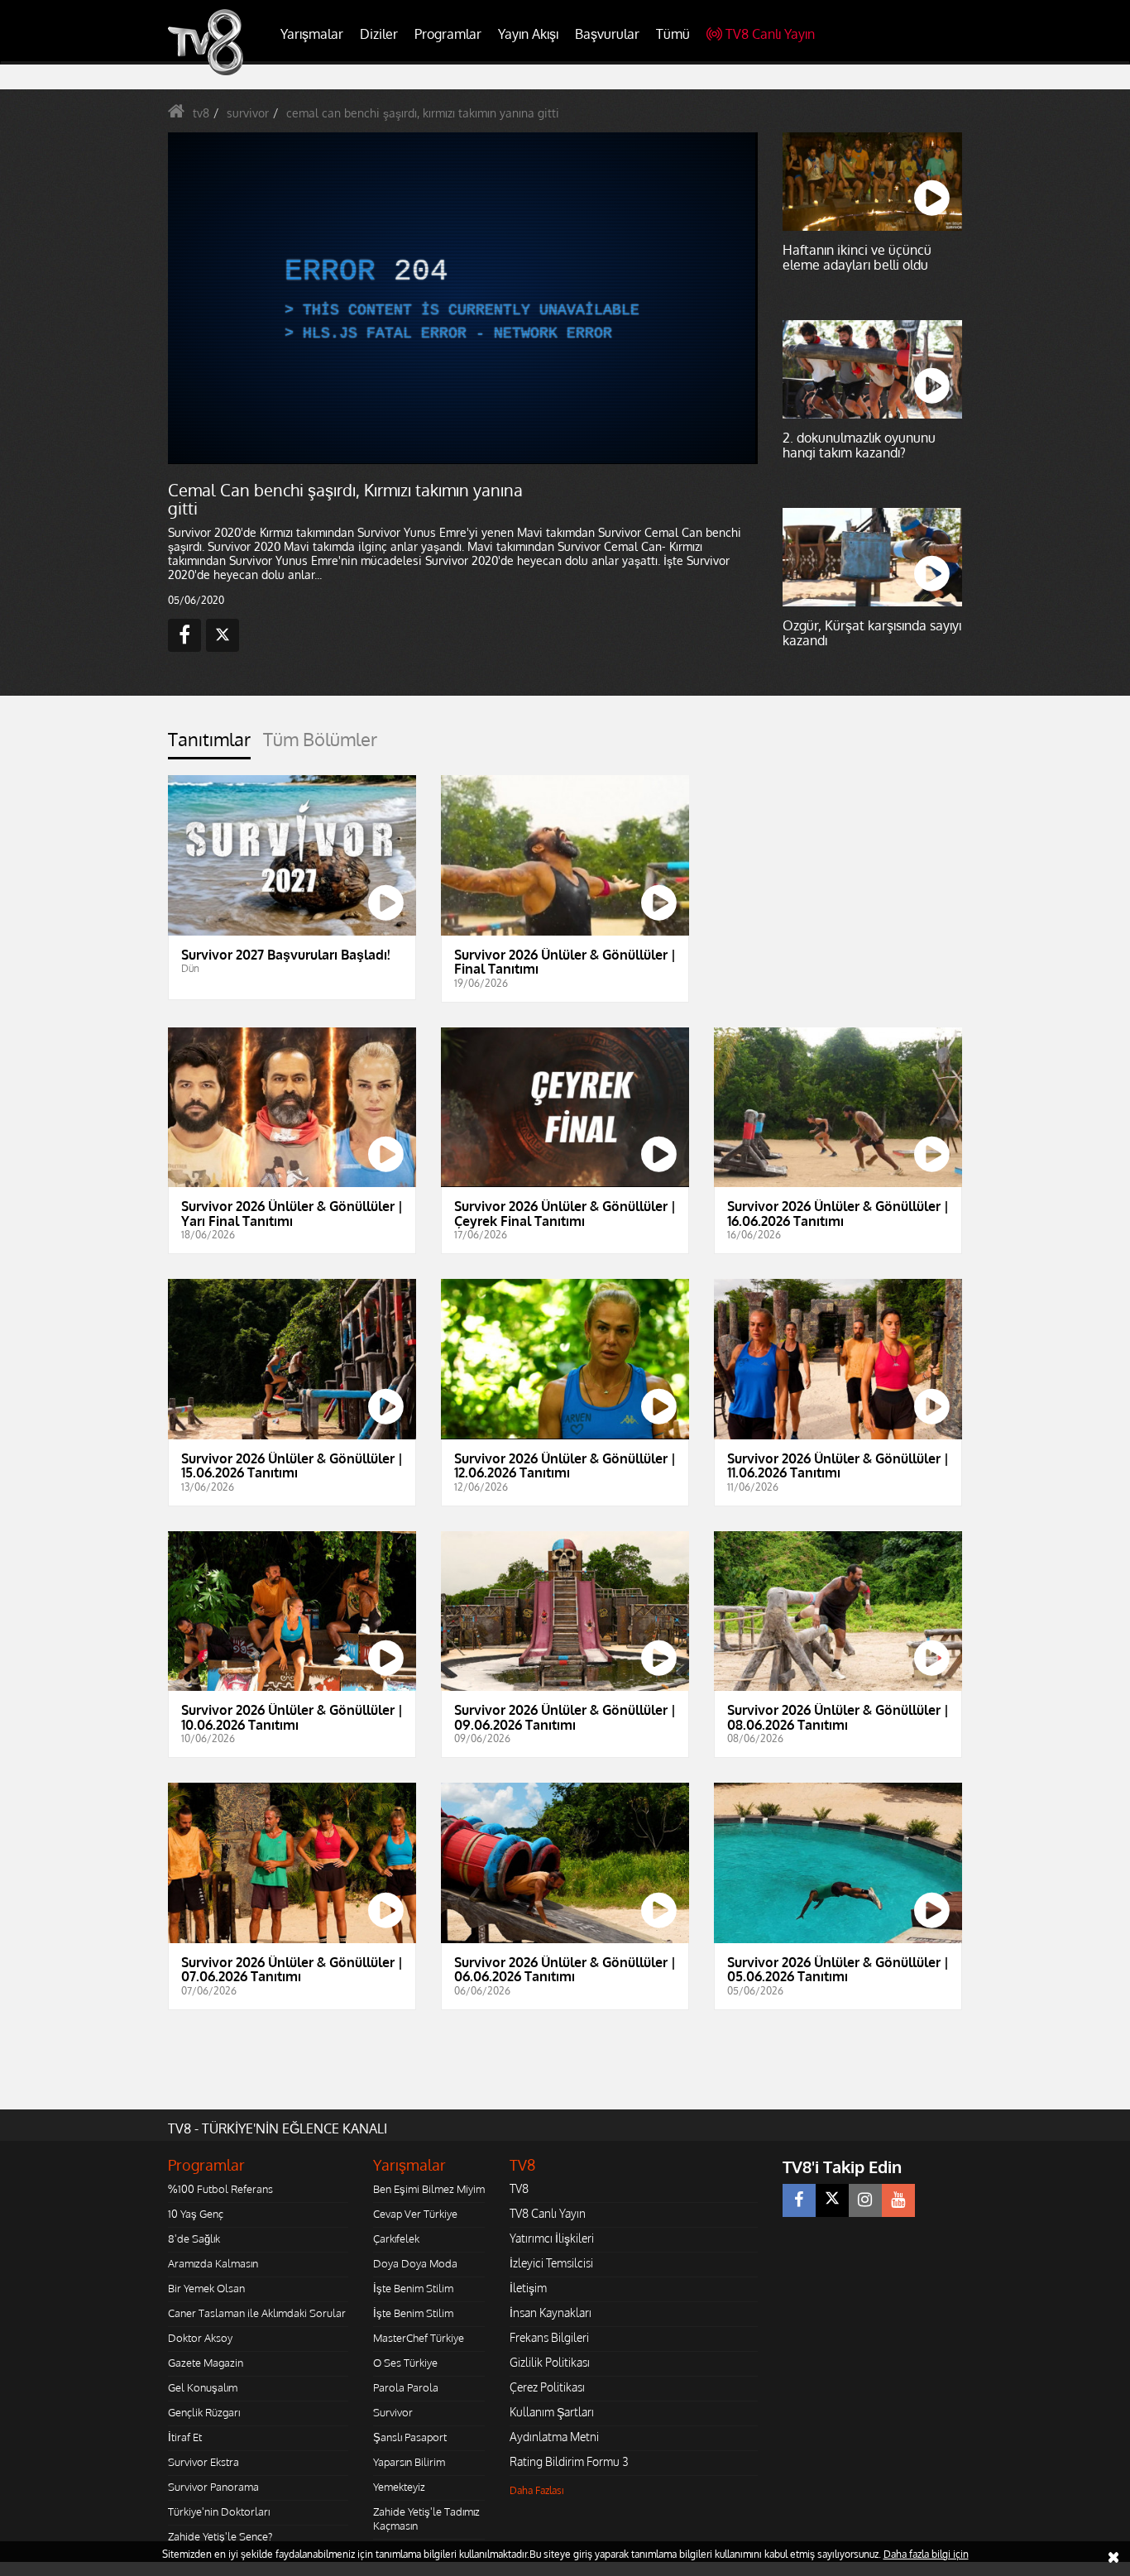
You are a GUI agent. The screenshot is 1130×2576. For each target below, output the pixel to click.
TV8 (519, 2188)
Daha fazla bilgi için (926, 2554)
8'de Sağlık (194, 2238)
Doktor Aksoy (200, 2338)
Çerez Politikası (547, 2387)
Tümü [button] (673, 34)
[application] (462, 298)
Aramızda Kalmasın (213, 2263)
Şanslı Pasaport (410, 2437)
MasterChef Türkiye (419, 2338)
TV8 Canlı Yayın (770, 34)
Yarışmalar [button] (312, 34)
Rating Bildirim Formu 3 (569, 2461)
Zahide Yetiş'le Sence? (220, 2536)
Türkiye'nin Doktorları (219, 2511)
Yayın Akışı (528, 34)
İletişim (528, 2288)
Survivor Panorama (213, 2487)
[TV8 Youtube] (898, 2200)
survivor (248, 113)
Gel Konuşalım (203, 2387)
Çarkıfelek (396, 2238)
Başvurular (607, 34)
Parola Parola (406, 2387)
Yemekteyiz (399, 2487)
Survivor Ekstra (203, 2462)
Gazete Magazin (206, 2363)
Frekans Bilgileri (549, 2337)
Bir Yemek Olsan (206, 2288)
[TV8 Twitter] (832, 2200)
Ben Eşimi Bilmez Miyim (429, 2189)
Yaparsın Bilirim (409, 2462)
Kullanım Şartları (552, 2412)
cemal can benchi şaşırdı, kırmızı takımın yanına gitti (423, 113)
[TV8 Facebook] (799, 2200)
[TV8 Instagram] (865, 2200)
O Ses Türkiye (405, 2363)
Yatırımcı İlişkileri (552, 2238)
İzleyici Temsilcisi (551, 2263)
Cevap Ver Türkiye (415, 2214)
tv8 (201, 113)
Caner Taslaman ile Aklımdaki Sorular (257, 2313)
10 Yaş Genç (196, 2214)
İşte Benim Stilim (413, 2288)
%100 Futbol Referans (220, 2189)
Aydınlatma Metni (554, 2437)
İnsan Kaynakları (551, 2313)
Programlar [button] (448, 34)
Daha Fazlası (537, 2490)
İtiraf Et (185, 2437)
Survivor (393, 2412)
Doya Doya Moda (415, 2263)
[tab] (209, 744)
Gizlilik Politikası (550, 2362)
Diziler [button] (379, 34)
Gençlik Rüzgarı (204, 2412)
